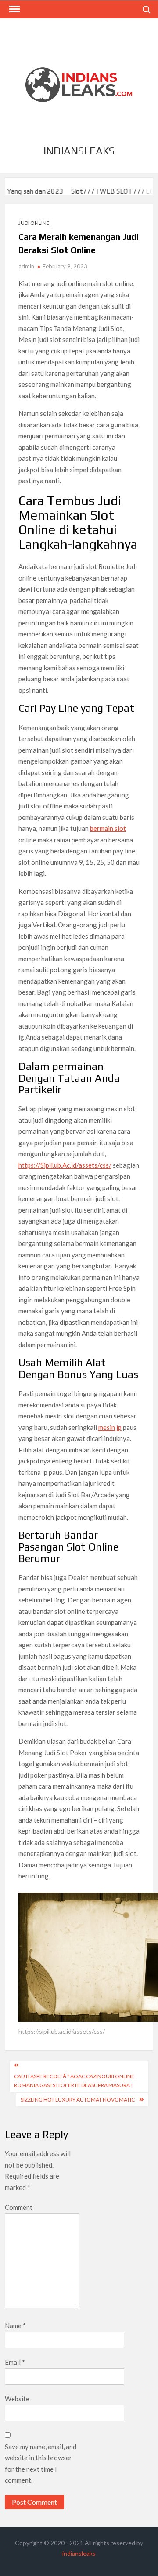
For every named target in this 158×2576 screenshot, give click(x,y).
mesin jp (110, 1427)
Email (15, 2362)
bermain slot (108, 828)
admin (26, 266)
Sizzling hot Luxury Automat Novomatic (78, 2100)
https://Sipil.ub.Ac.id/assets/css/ (65, 1165)
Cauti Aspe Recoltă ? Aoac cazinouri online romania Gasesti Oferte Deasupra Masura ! (74, 2081)
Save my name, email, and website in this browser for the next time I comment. (41, 2464)
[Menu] (14, 9)
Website (17, 2399)
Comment (19, 2207)
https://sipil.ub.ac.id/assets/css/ (62, 2031)
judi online (34, 223)
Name (15, 2326)
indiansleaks (79, 151)
